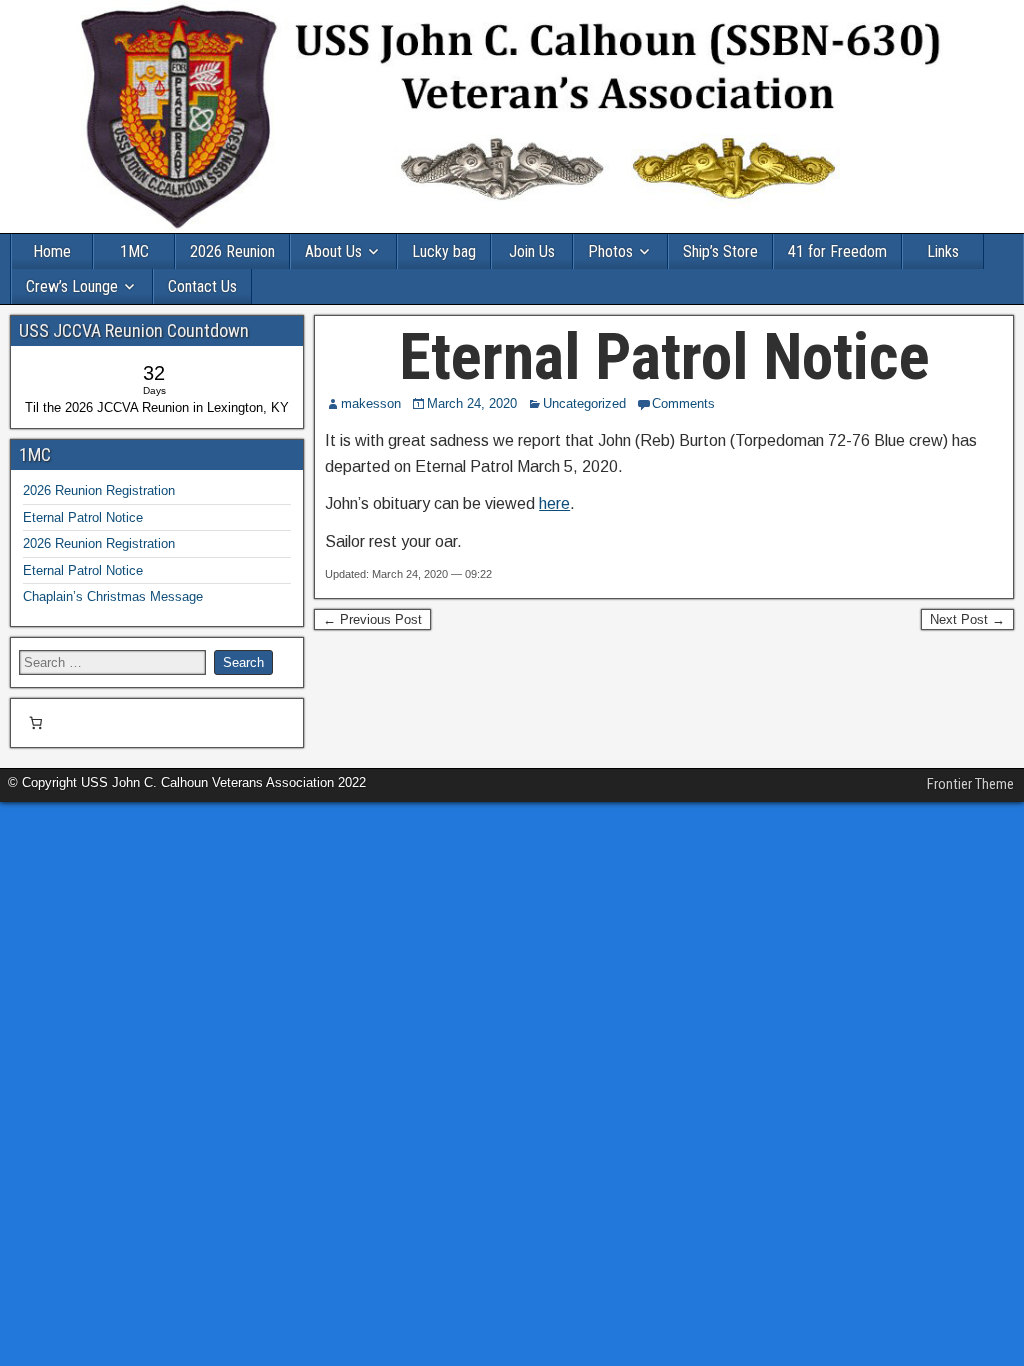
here (554, 503)
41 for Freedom (837, 251)
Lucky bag (444, 251)
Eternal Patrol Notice (664, 357)
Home (52, 251)
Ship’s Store (720, 251)
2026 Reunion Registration (99, 490)
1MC (134, 251)
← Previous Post (372, 619)
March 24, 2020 (472, 403)
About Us (333, 251)
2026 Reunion (232, 251)
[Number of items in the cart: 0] (35, 723)
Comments (683, 403)
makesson (371, 403)
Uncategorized (584, 403)
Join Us (532, 251)
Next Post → (967, 619)
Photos (610, 251)
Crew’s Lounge (72, 286)
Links (943, 251)
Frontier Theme (970, 784)
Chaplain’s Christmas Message (113, 596)
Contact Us (202, 286)
